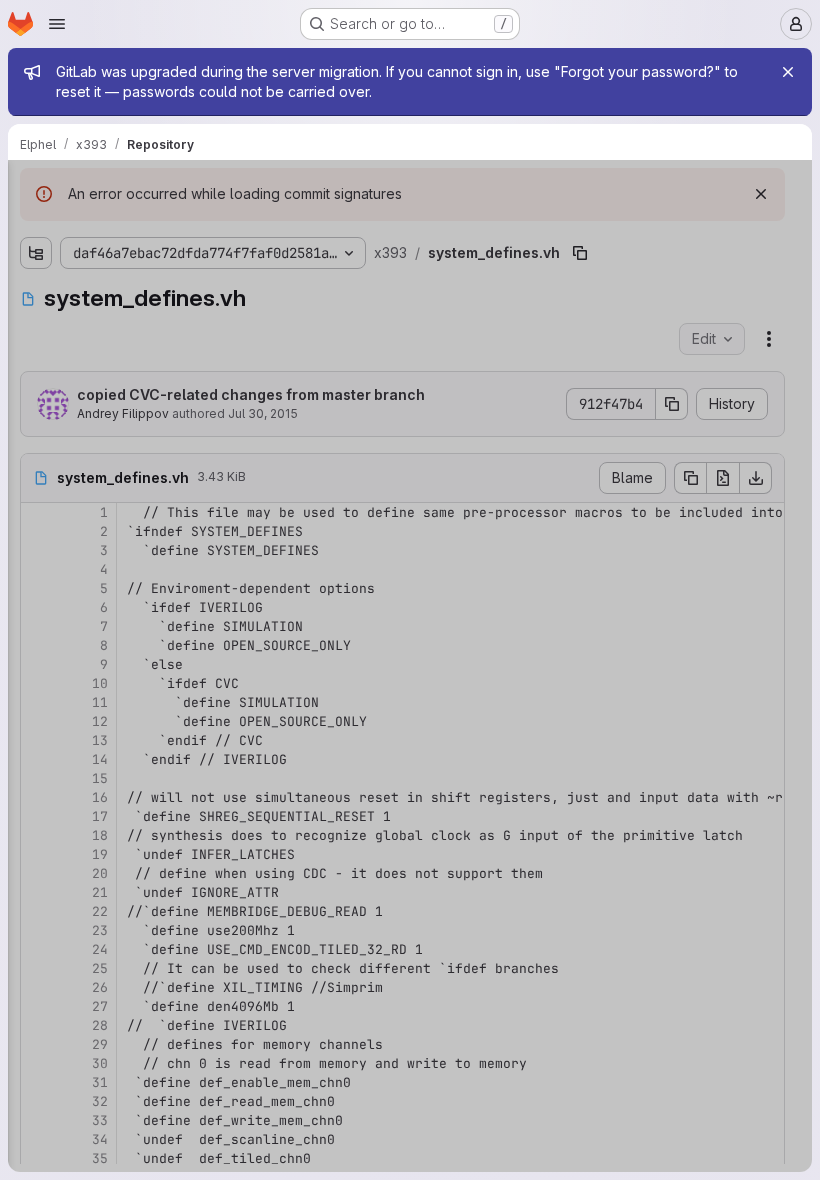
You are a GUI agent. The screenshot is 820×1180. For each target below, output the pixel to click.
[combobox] (164, 227)
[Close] (788, 72)
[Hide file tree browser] (36, 188)
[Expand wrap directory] (36, 356)
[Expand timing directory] (36, 260)
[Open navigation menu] (57, 24)
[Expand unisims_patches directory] (36, 292)
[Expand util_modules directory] (36, 324)
